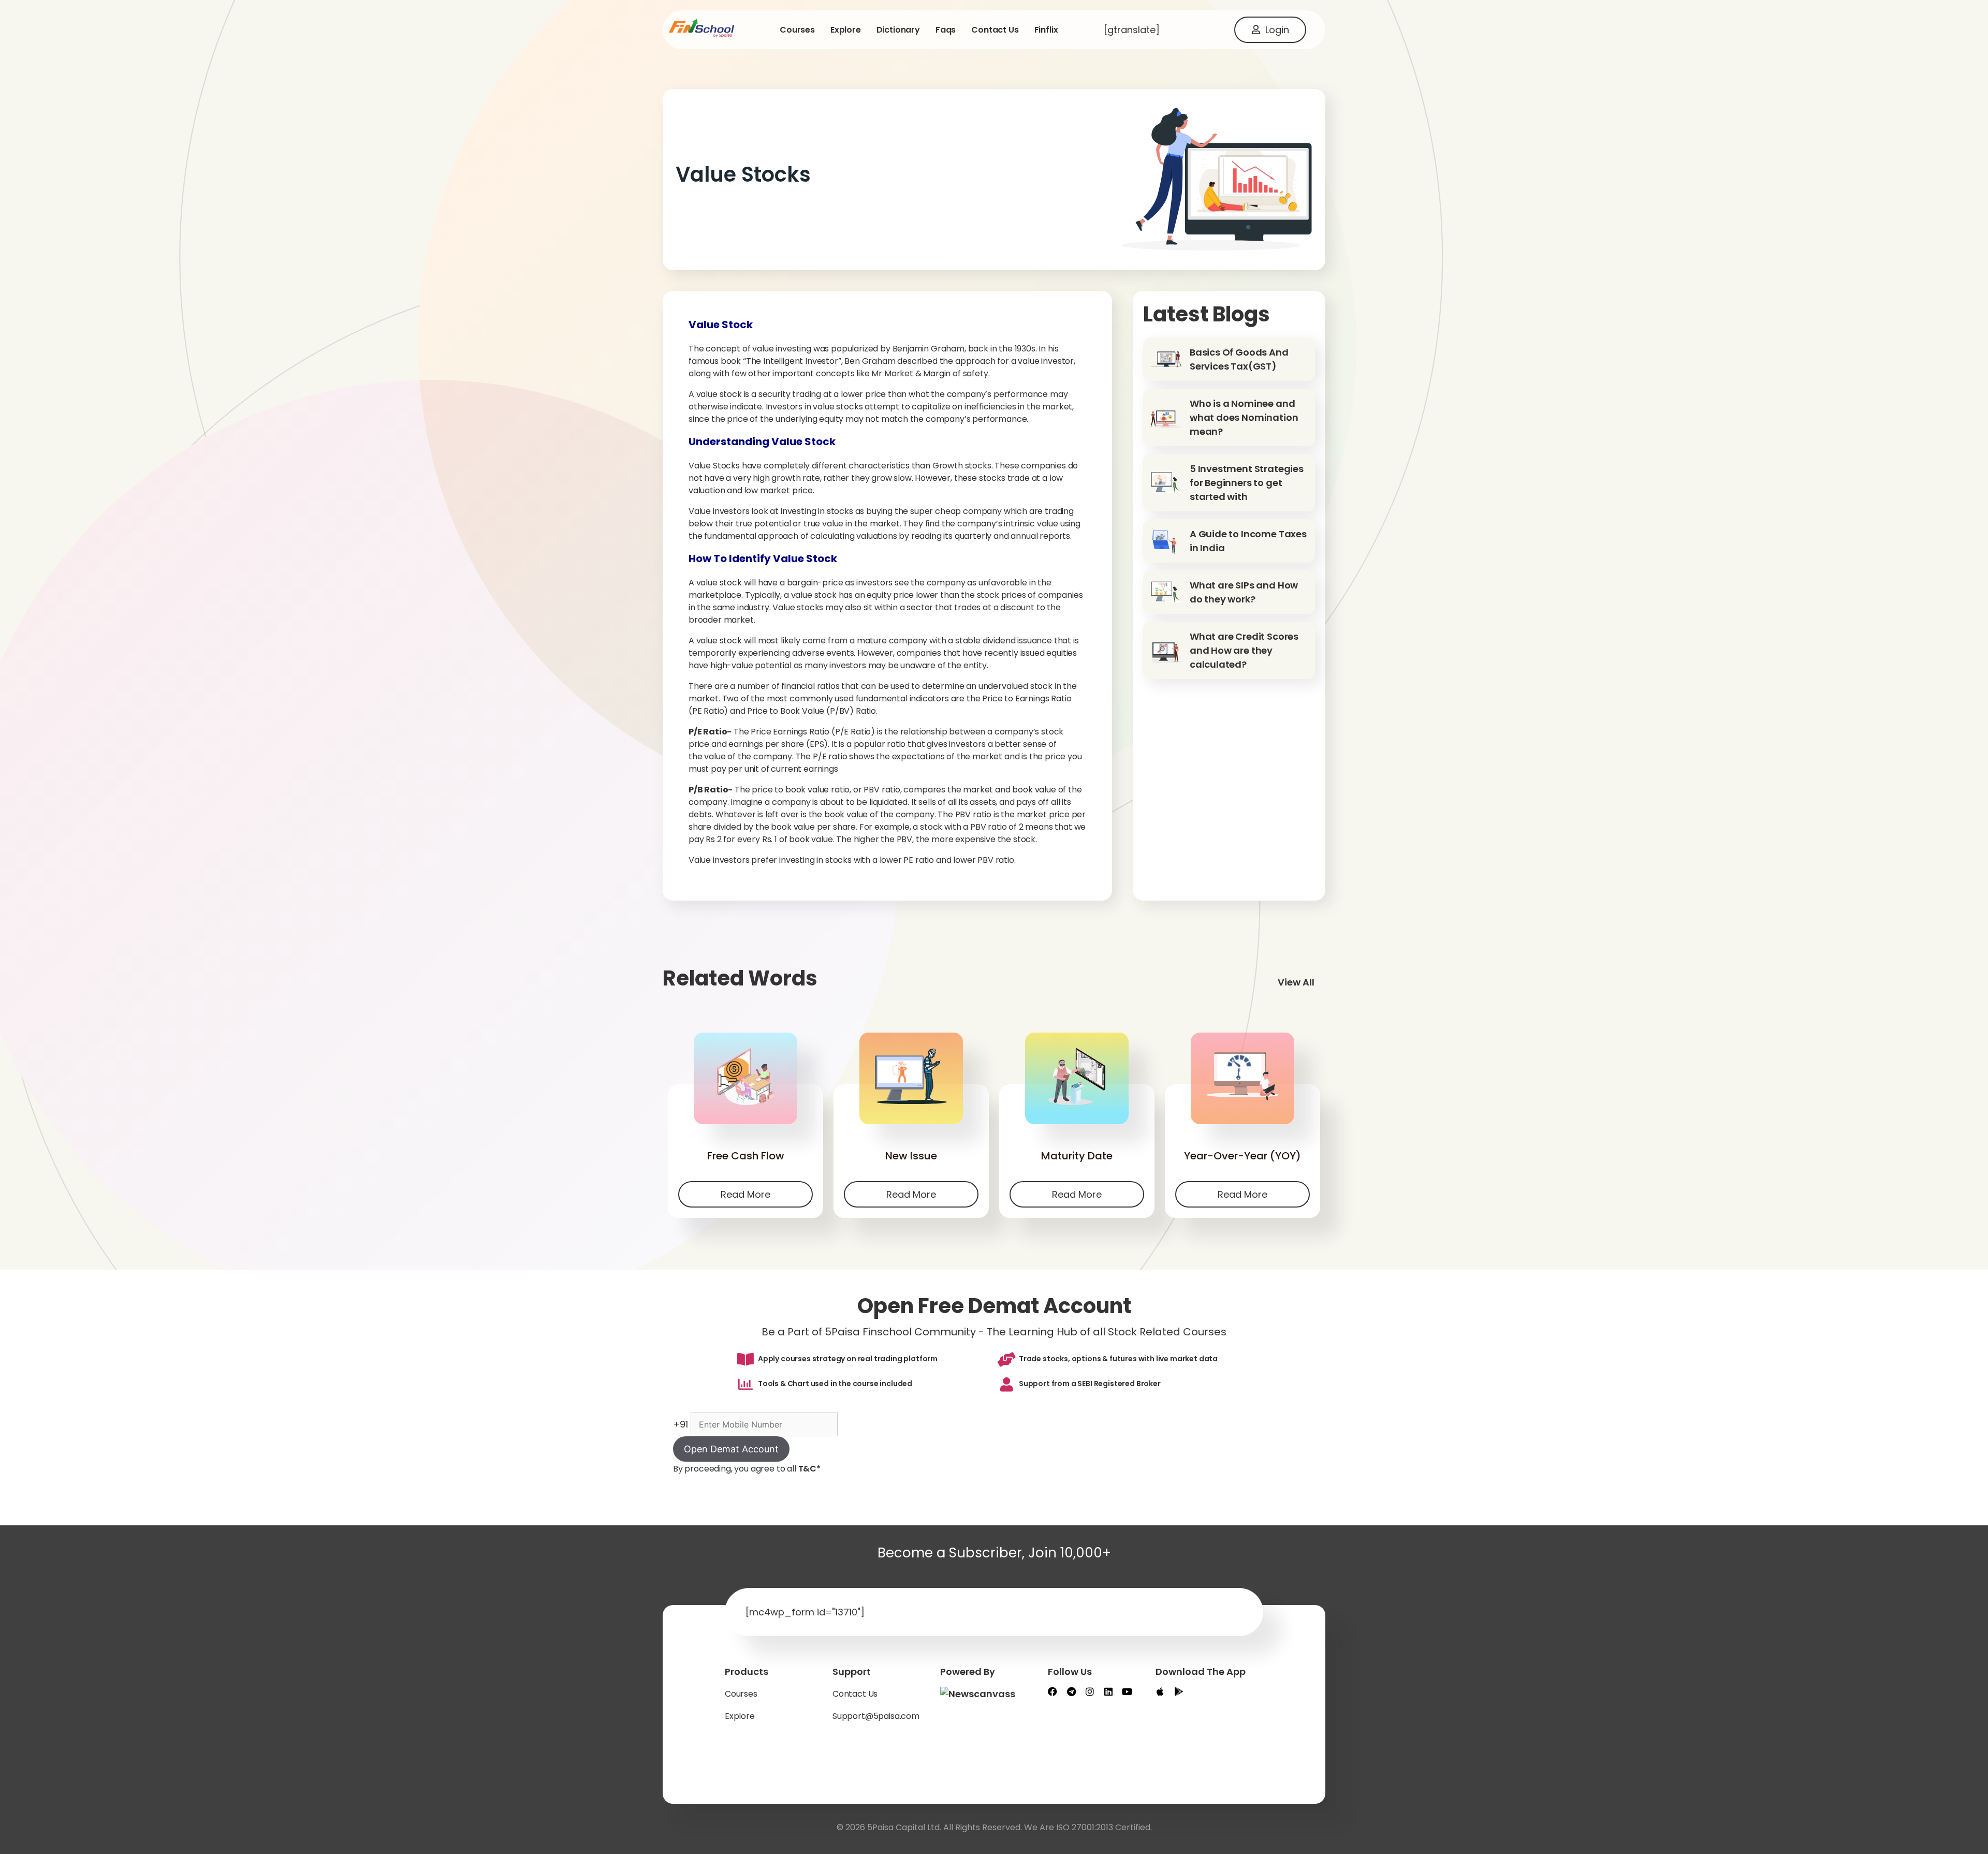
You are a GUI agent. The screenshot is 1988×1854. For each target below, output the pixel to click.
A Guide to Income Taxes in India (1248, 541)
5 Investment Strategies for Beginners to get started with (1247, 483)
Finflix (1046, 30)
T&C (809, 1469)
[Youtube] (1127, 1691)
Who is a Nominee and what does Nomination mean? (1244, 417)
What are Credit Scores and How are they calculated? (1244, 650)
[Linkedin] (1108, 1691)
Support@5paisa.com (876, 1716)
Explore (846, 30)
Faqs (946, 30)
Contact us (995, 30)
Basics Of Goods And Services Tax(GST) (1239, 359)
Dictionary (898, 30)
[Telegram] (1071, 1691)
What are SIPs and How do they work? (1244, 592)
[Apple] (1160, 1691)
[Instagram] (1090, 1691)
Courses (797, 30)
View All (1296, 982)
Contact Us (855, 1694)
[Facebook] (1053, 1691)
